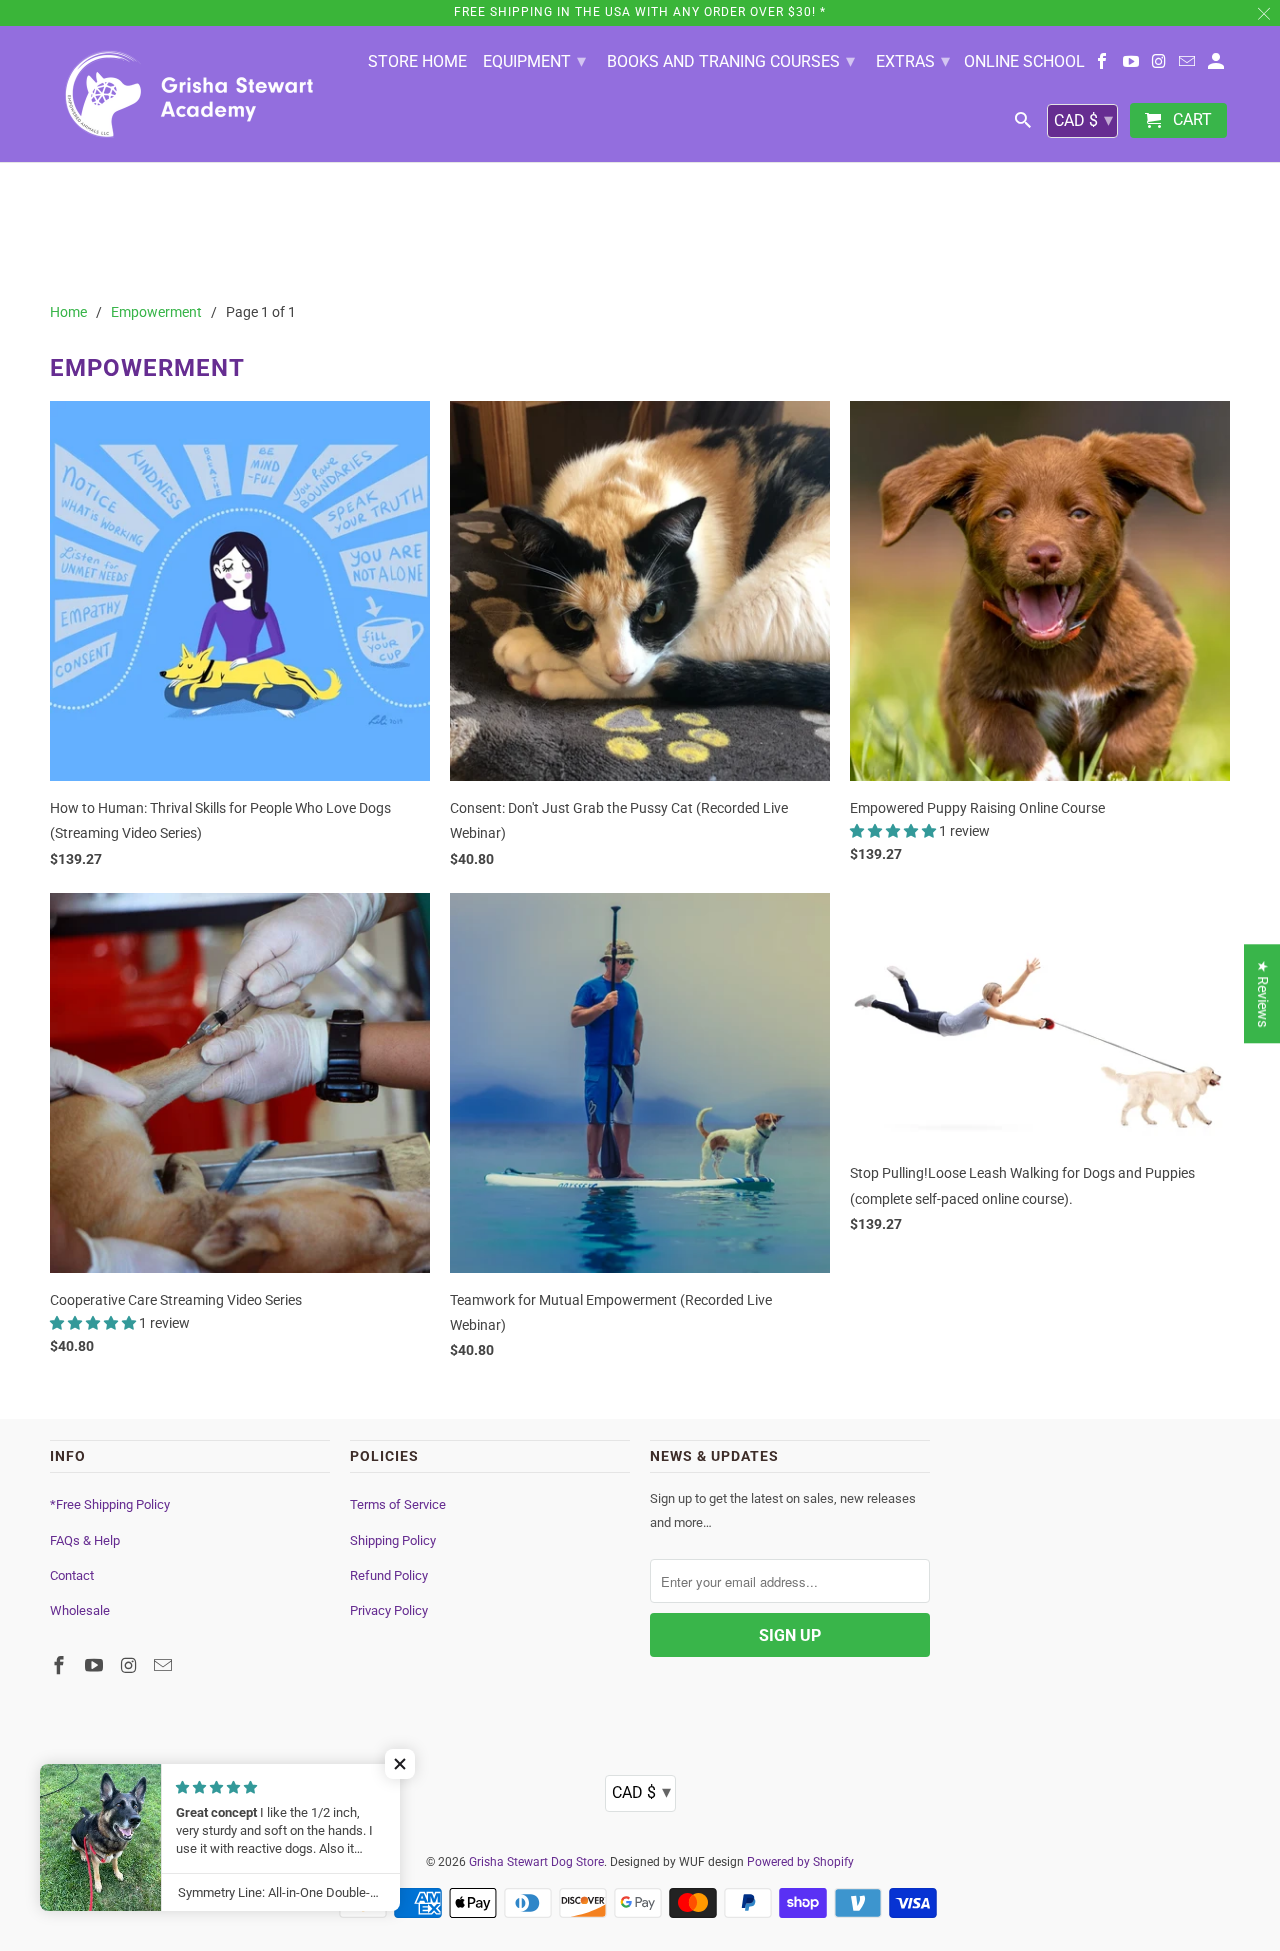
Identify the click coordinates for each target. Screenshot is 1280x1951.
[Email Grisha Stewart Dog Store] (1188, 65)
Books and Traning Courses (731, 60)
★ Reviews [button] (1263, 993)
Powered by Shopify (800, 1862)
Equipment (534, 60)
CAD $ (1083, 119)
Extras (913, 60)
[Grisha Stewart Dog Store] (190, 94)
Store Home (417, 62)
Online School (1024, 62)
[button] (894, 831)
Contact (72, 1575)
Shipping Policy (393, 1540)
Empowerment (156, 312)
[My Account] (1217, 65)
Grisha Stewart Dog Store (536, 1862)
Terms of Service (398, 1504)
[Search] (1024, 124)
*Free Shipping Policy (110, 1504)
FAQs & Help (85, 1540)
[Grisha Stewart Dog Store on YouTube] (1132, 65)
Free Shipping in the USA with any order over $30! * (640, 12)
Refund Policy (389, 1575)
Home (68, 312)
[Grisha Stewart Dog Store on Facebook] (1103, 65)
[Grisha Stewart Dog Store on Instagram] (1160, 65)
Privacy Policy (389, 1610)
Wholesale (80, 1610)
